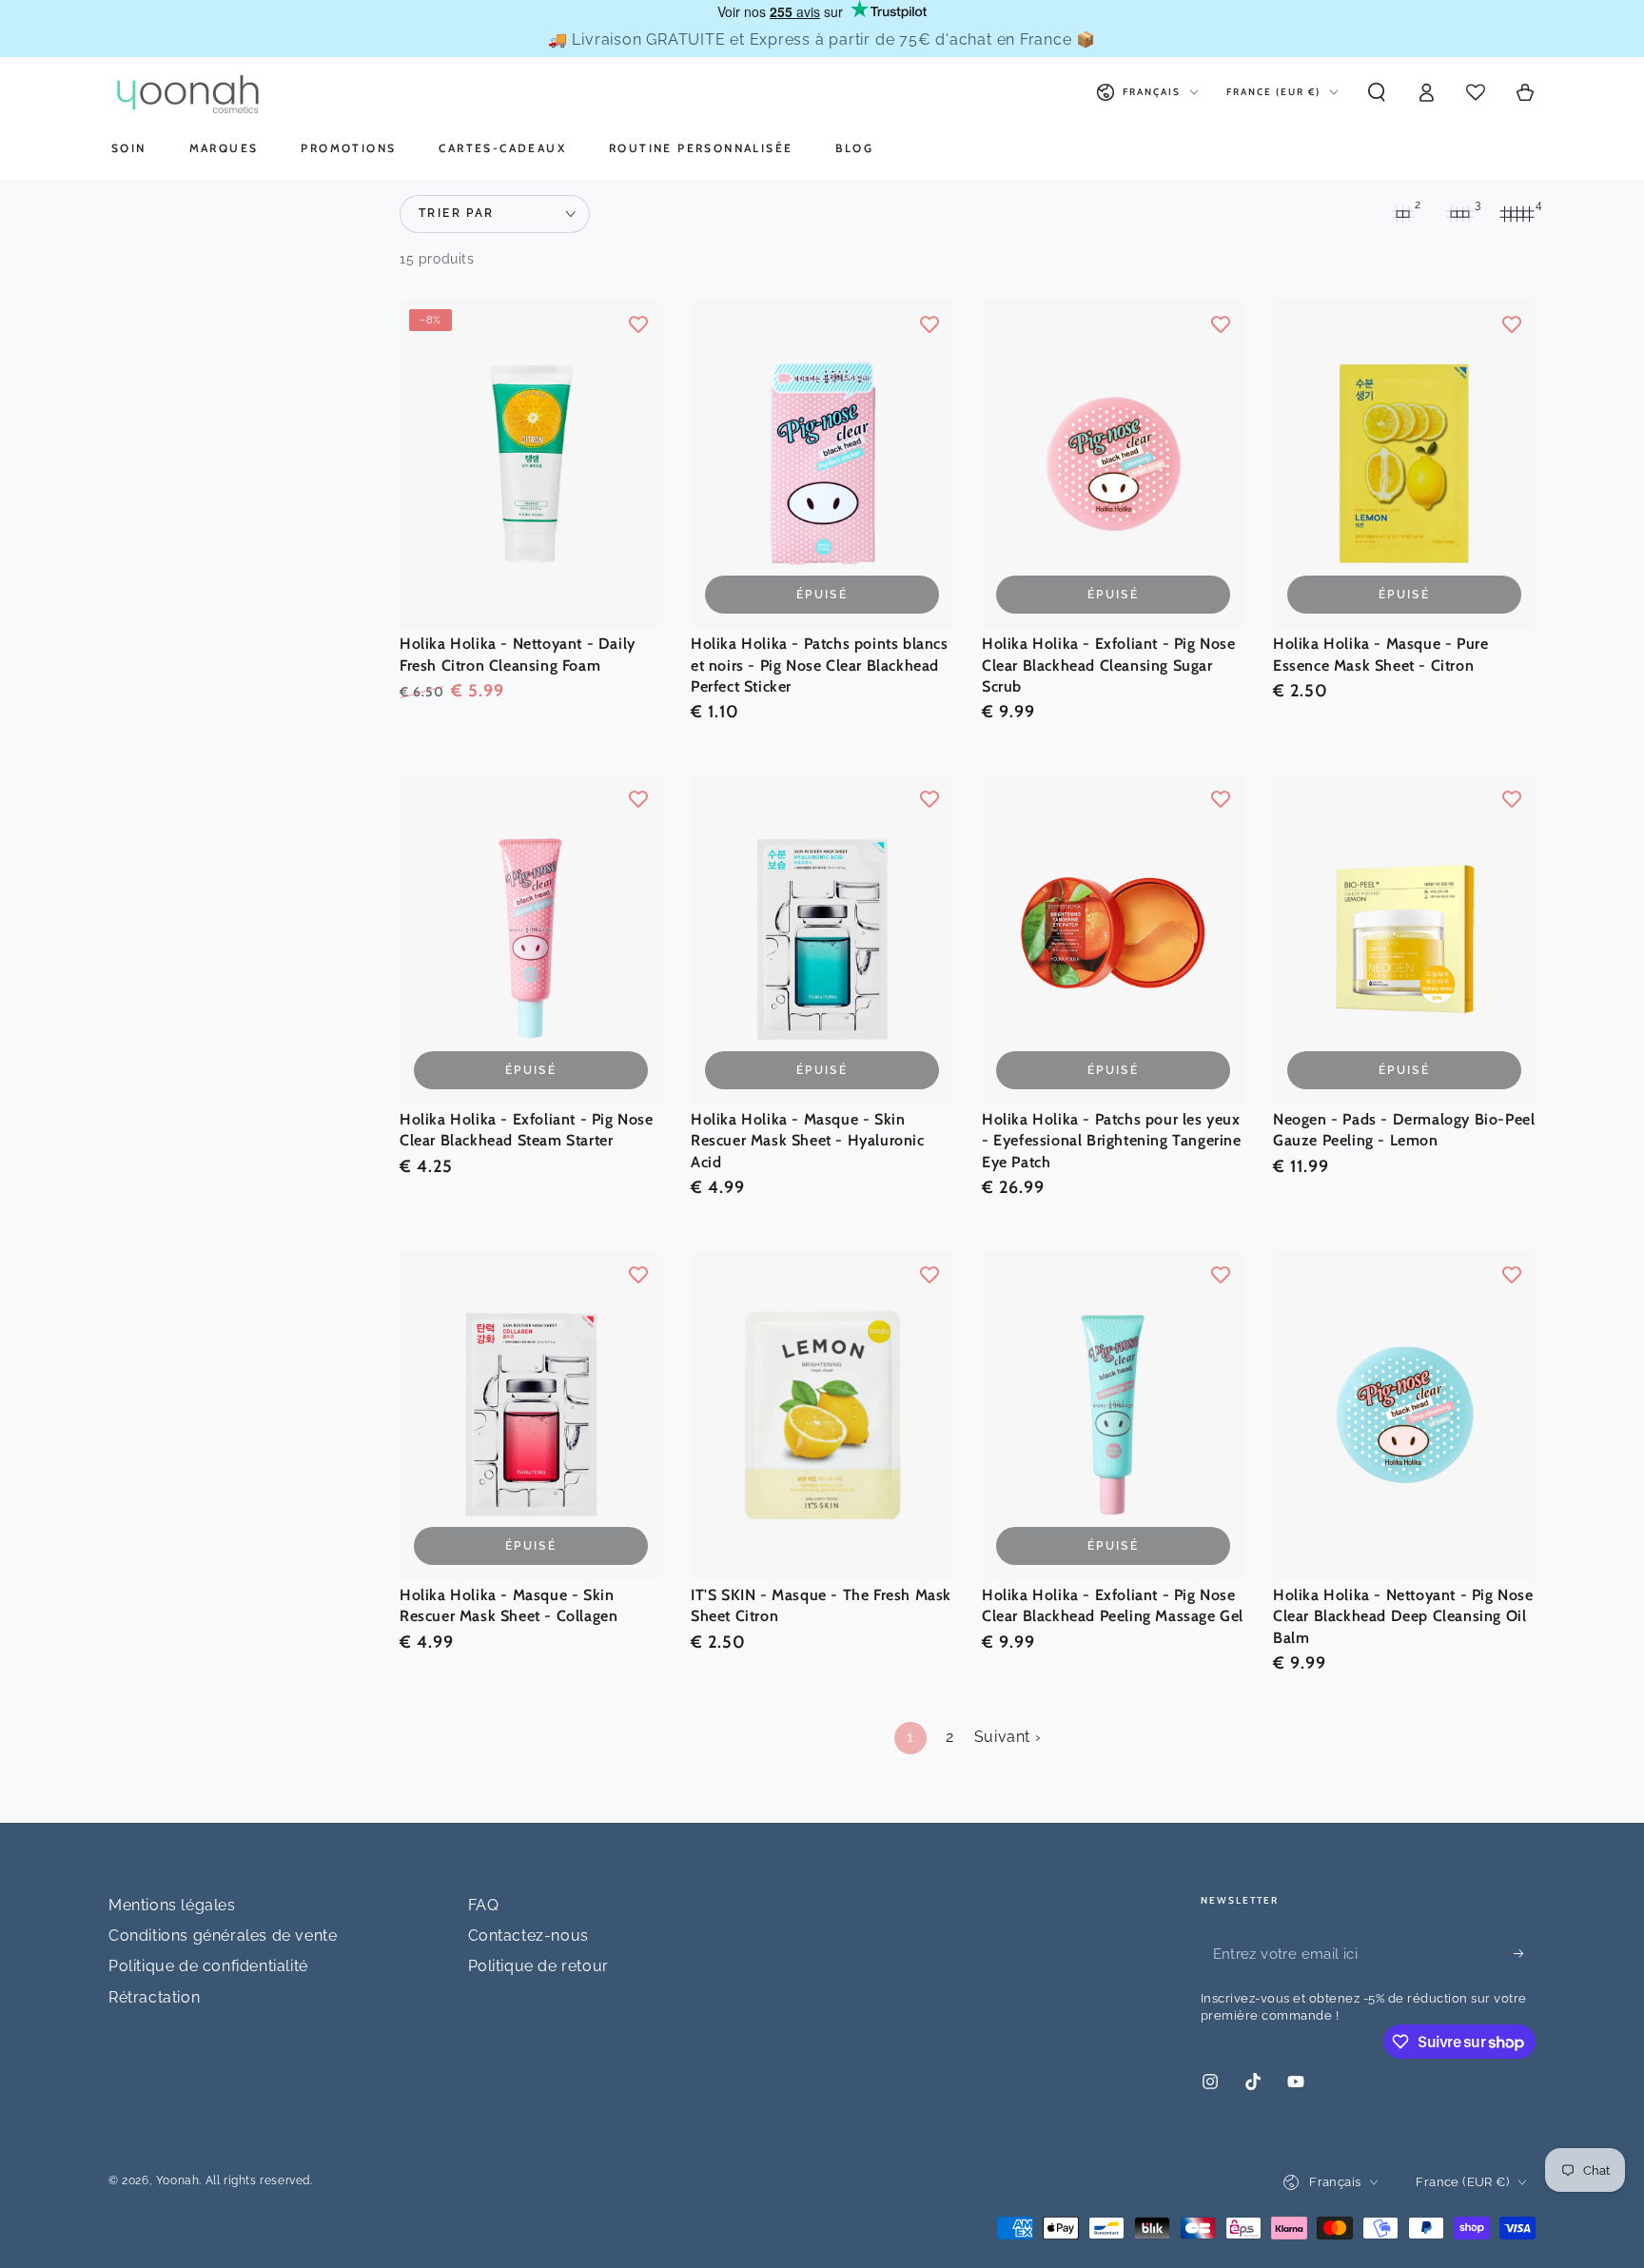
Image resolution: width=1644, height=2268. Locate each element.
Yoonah (178, 2180)
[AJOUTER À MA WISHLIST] (638, 323)
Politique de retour (538, 1966)
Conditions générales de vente (223, 1936)
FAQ (484, 1905)
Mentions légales (172, 1905)
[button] (1377, 92)
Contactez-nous (528, 1936)
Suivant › (1008, 1737)
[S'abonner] (1525, 1954)
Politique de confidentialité (208, 1966)
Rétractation (154, 1997)
